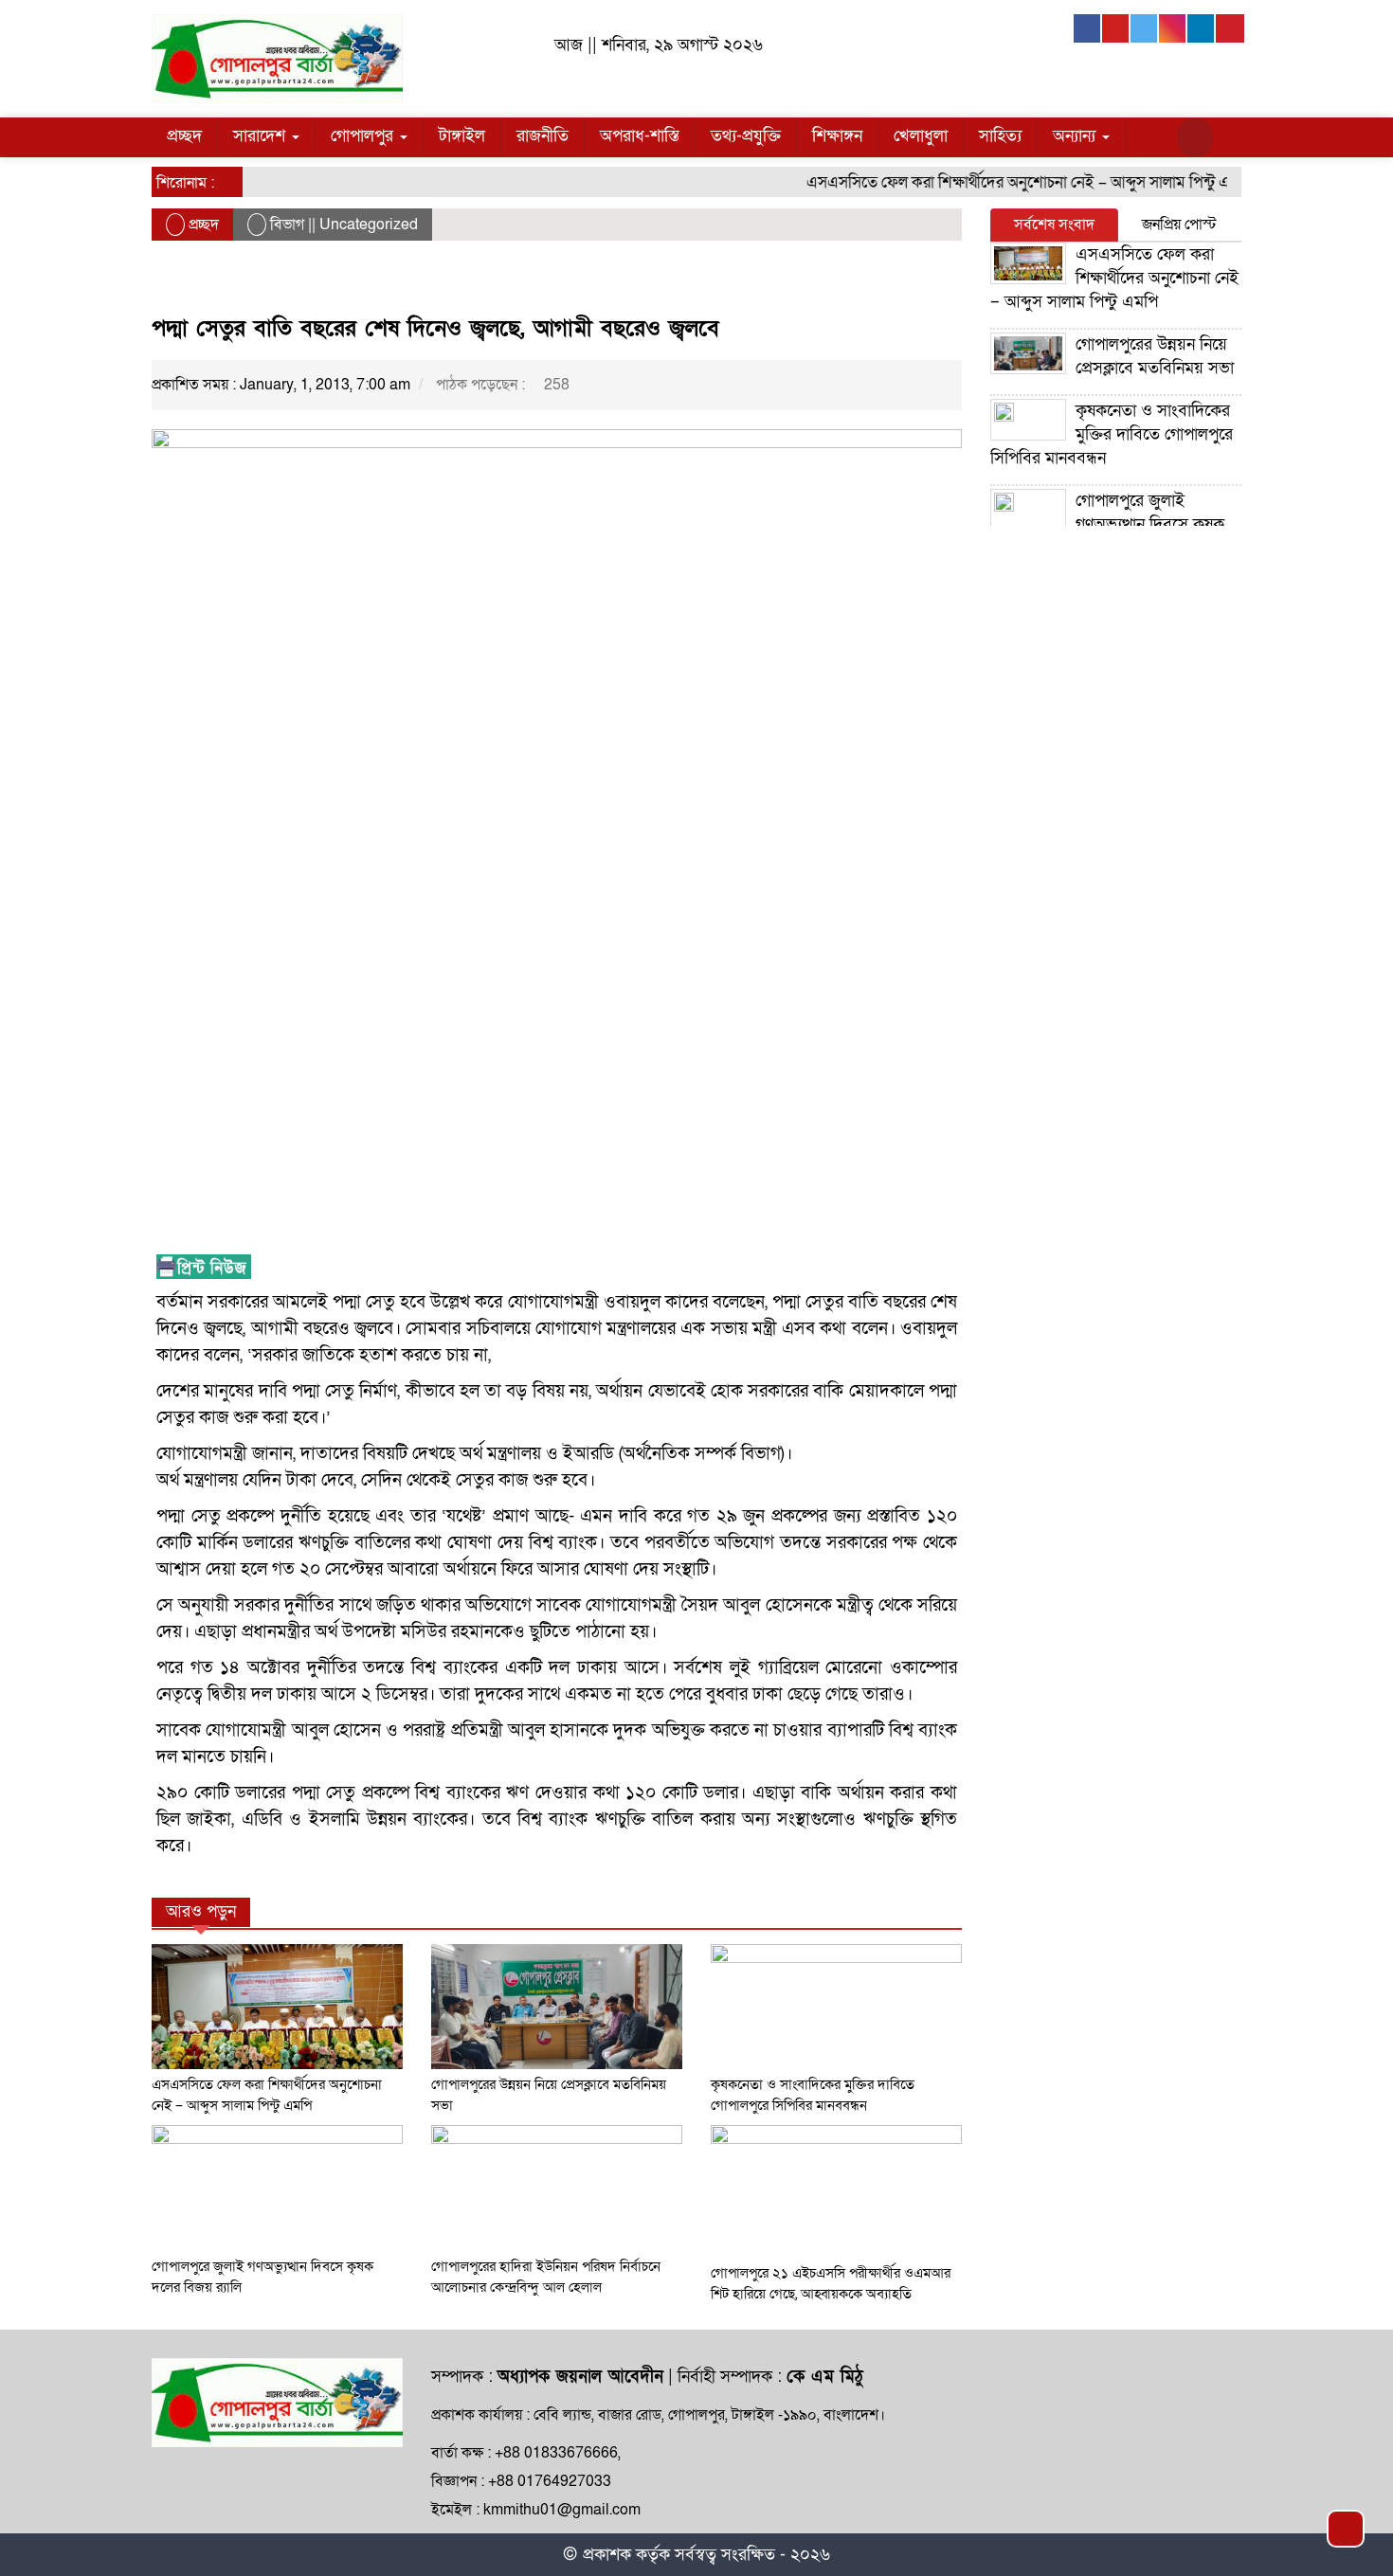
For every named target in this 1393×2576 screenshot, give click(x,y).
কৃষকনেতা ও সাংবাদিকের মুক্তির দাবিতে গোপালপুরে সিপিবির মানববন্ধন (1112, 434)
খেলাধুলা (921, 136)
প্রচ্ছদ (184, 136)
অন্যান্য (1076, 136)
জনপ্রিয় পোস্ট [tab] (1179, 225)
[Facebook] (1088, 28)
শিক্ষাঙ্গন (837, 136)
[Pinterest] (1230, 28)
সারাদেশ (262, 136)
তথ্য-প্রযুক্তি (746, 136)
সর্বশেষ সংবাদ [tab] (1054, 225)
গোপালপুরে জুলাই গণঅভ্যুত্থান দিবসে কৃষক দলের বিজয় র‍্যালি (1107, 524)
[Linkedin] (1202, 28)
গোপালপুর (364, 136)
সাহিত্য (1000, 136)
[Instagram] (1173, 28)
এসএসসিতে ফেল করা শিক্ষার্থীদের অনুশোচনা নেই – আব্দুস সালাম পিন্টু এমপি (1003, 182)
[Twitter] (1145, 28)
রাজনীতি (543, 136)
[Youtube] (1116, 28)
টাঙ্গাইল (462, 136)
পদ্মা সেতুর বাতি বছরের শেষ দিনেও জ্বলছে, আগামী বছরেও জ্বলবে (435, 328)
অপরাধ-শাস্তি (640, 136)
